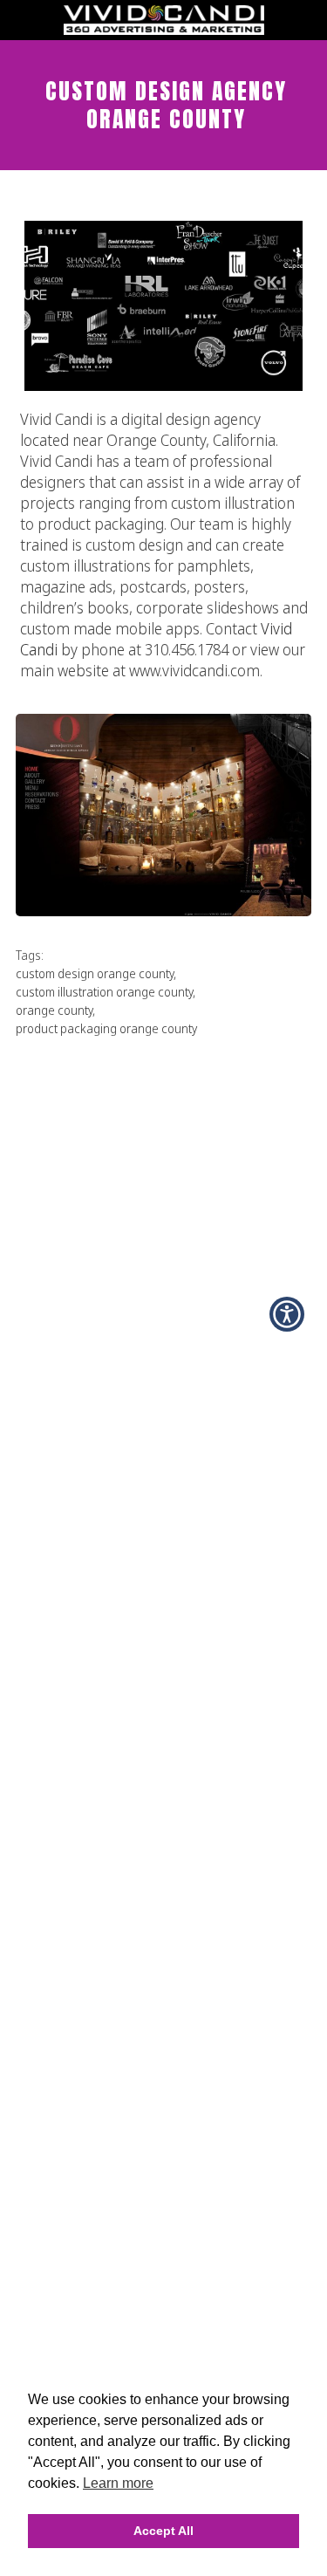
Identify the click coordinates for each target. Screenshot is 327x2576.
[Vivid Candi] (164, 30)
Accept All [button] (163, 2531)
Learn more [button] (118, 2483)
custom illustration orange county (104, 992)
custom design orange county (95, 973)
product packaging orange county (106, 1028)
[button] (287, 1314)
